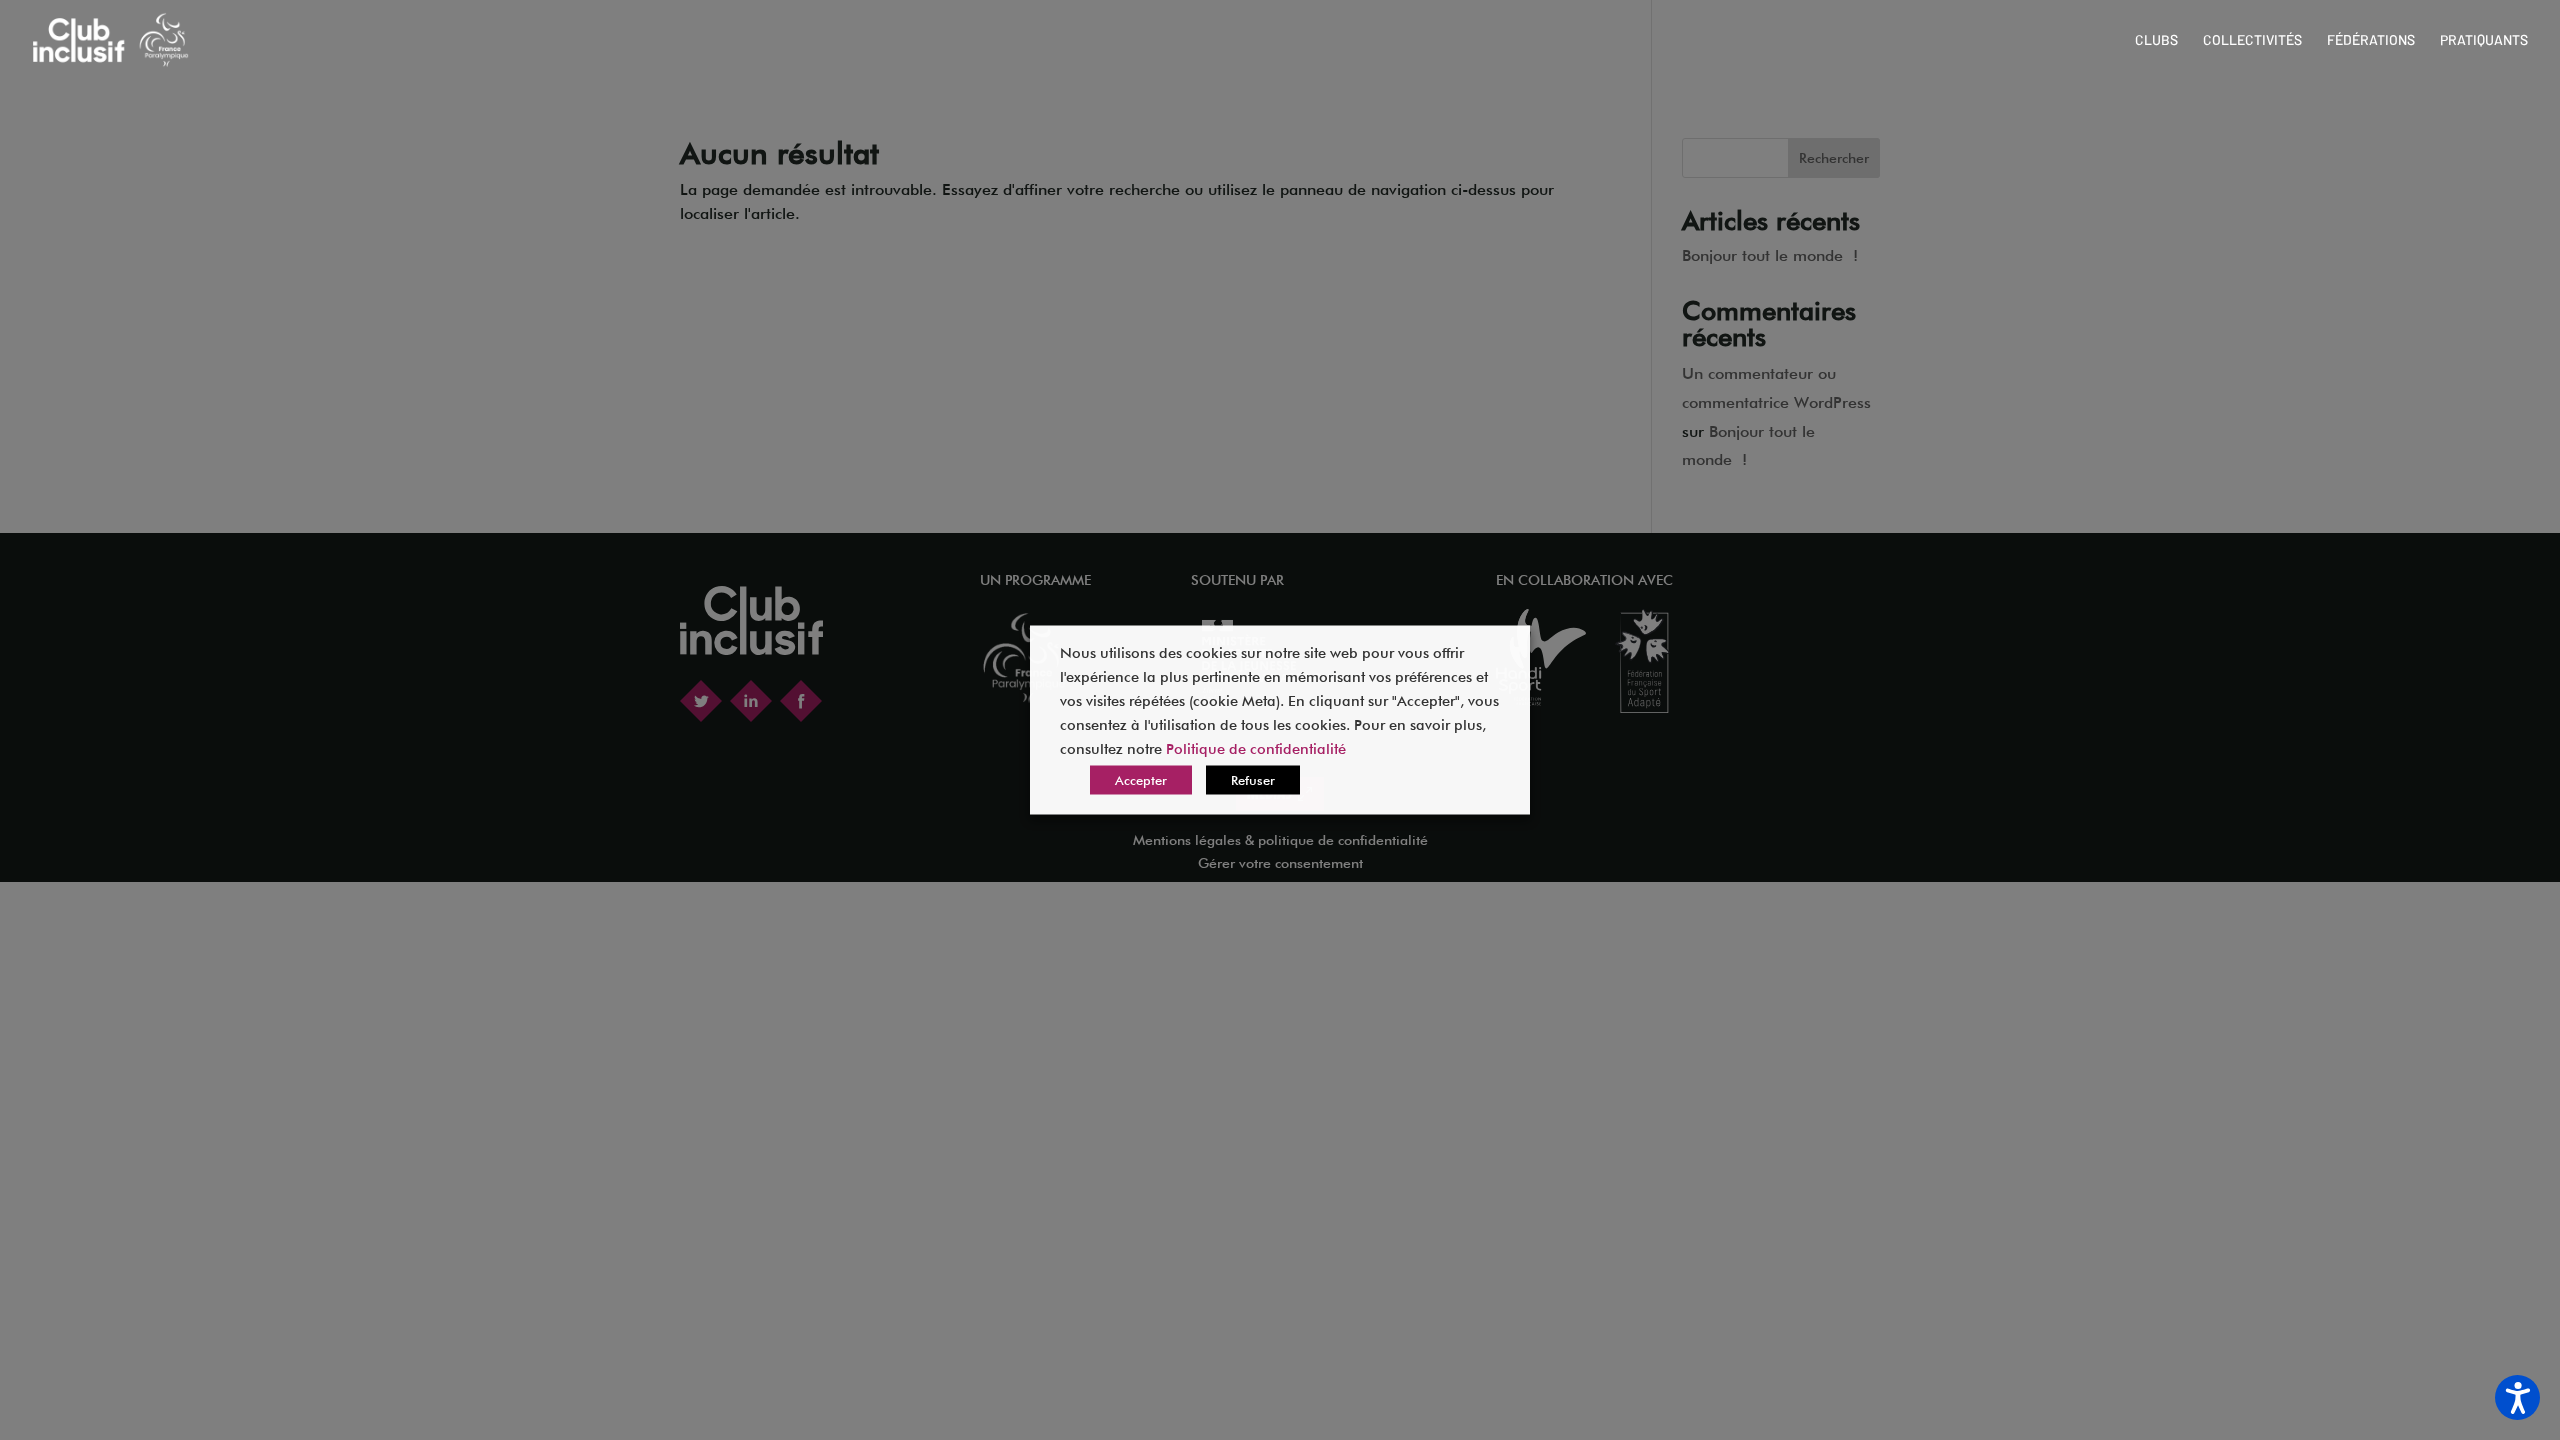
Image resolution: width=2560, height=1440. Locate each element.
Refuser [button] (1253, 780)
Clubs (2156, 40)
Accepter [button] (1141, 780)
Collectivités (2252, 40)
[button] (2517, 1397)
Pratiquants (2484, 40)
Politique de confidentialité (1256, 748)
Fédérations (2371, 40)
